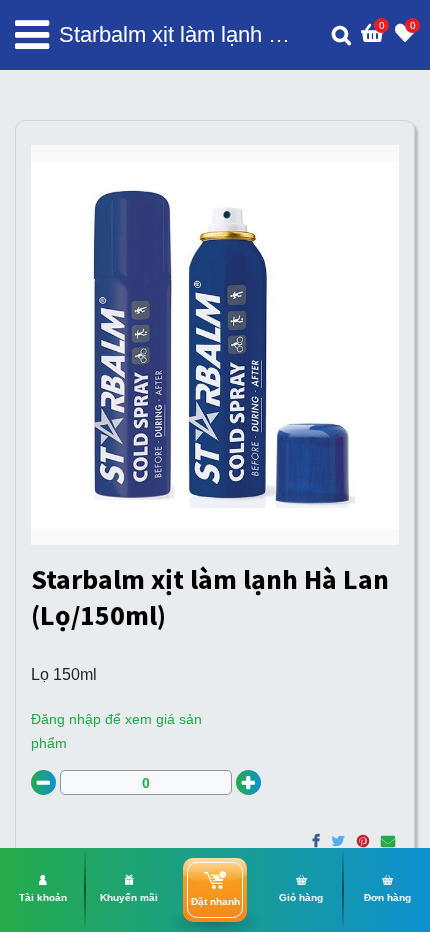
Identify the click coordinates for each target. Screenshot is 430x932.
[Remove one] (43, 782)
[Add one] (248, 782)
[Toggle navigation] (32, 35)
